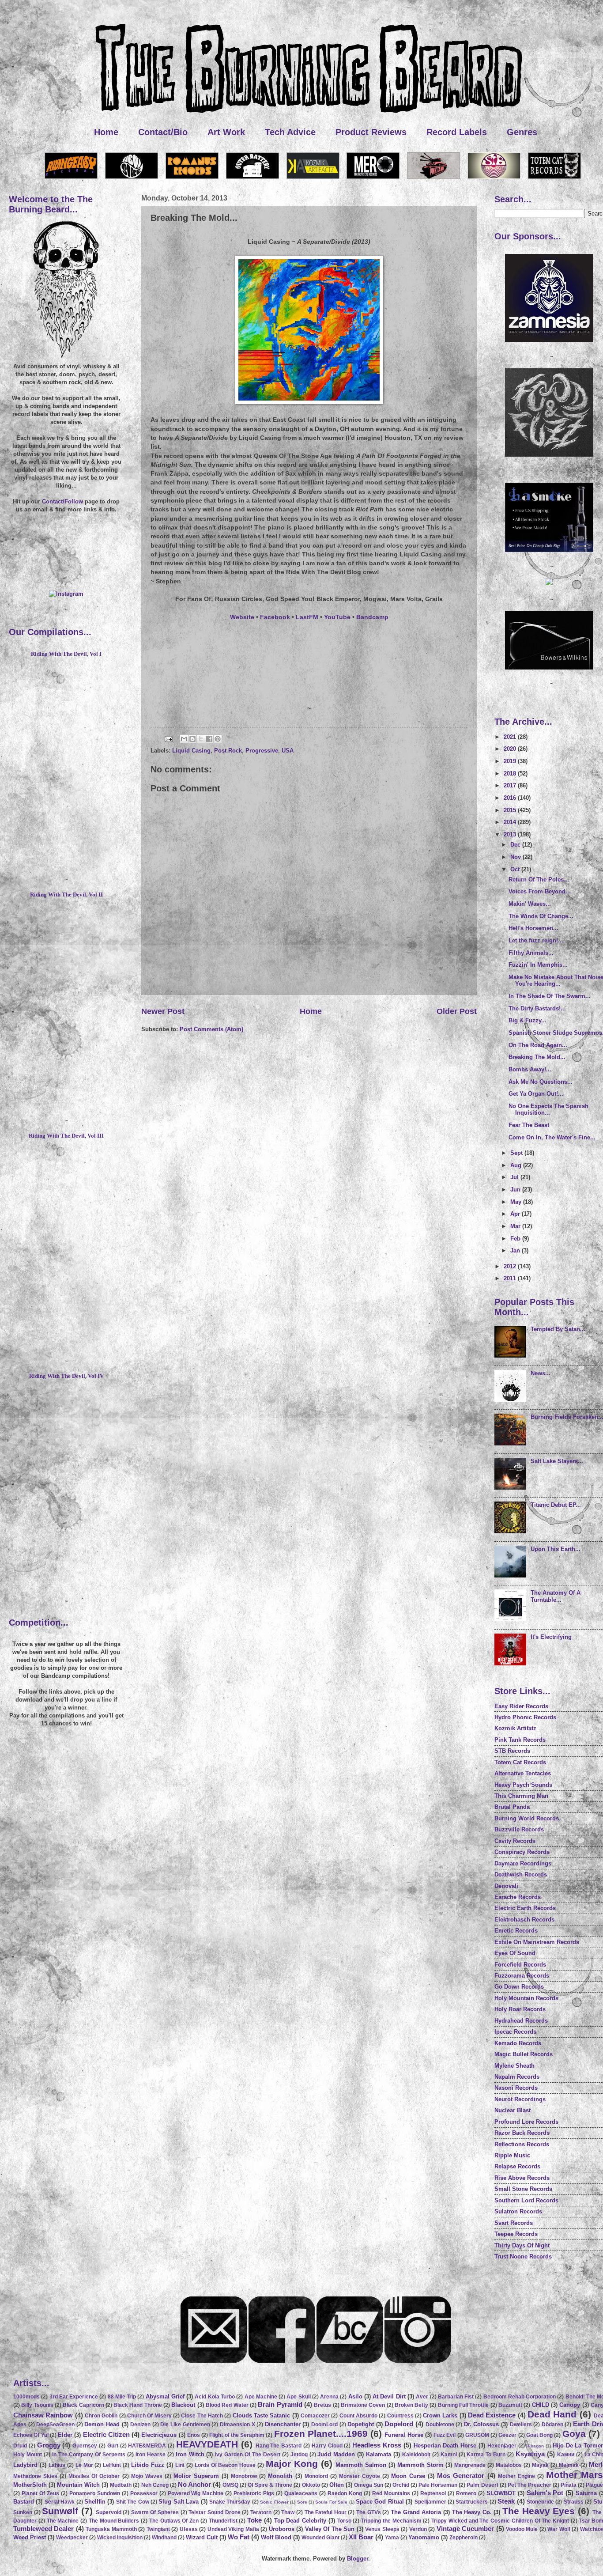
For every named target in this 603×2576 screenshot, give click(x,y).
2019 (511, 761)
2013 (511, 834)
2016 (511, 798)
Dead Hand (552, 2414)
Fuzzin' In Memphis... (538, 965)
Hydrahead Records (521, 2021)
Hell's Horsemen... (533, 928)
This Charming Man (521, 1796)
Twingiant (158, 2529)
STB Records (512, 1751)
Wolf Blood (276, 2537)
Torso (344, 2521)
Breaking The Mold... (537, 1057)
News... (541, 1373)
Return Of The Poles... (539, 879)
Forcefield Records (520, 1965)
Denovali (506, 1886)
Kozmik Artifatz (515, 1728)
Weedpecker (72, 2538)
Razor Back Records (522, 2133)
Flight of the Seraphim (237, 2435)
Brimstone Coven (363, 2405)
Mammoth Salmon (361, 2465)
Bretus (322, 2405)
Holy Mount (28, 2455)
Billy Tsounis (37, 2405)
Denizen (140, 2425)
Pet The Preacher (530, 2485)
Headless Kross (377, 2445)
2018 (511, 774)
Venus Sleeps (382, 2529)
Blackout (183, 2405)
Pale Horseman (438, 2485)
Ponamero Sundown (95, 2493)
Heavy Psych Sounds (523, 1785)
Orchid (401, 2485)
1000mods (26, 2397)
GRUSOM (477, 2435)
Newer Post (163, 1011)
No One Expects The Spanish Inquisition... (548, 1109)
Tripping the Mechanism (391, 2521)
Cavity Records (515, 1841)
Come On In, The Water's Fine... (552, 1137)
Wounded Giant (320, 2538)
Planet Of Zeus (40, 2493)
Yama (392, 2538)
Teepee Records (516, 2234)
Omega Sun (369, 2485)
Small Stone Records (523, 2189)
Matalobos (509, 2465)
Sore (302, 2502)
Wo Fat (239, 2537)
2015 (511, 810)
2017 (511, 785)
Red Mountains (391, 2493)
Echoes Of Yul (31, 2435)
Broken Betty (411, 2405)
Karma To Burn (486, 2455)
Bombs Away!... (530, 1069)
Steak (506, 2501)
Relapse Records (517, 2166)
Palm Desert (482, 2485)
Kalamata (379, 2454)
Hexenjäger (502, 2446)
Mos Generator (461, 2476)
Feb (516, 1239)
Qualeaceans (301, 2493)
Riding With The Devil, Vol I (66, 654)
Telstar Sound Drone (214, 2512)
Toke (254, 2520)
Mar (516, 1226)
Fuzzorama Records (522, 1976)
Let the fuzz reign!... (536, 940)
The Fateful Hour (326, 2512)
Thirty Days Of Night (522, 2245)
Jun (516, 1190)
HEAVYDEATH (207, 2444)
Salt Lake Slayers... (557, 1461)
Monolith (280, 2476)
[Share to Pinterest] (218, 739)
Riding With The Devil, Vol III (66, 1136)
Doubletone (440, 2425)
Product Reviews (371, 132)
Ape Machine (261, 2397)
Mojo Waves (147, 2476)
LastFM (307, 617)
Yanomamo (424, 2537)
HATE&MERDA (147, 2446)
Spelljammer (430, 2502)
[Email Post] (168, 739)
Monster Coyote (360, 2476)
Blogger (358, 2559)
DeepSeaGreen (55, 2425)
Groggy (49, 2445)
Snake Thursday (230, 2502)
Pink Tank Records (520, 1740)
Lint (180, 2465)
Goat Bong (539, 2435)
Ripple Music (512, 2155)
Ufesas (189, 2529)
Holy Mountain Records (526, 1998)
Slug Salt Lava (179, 2502)
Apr (516, 1214)
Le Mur (84, 2465)
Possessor (144, 2493)
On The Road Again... (538, 1045)
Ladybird (25, 2465)
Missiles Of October (94, 2476)
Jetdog (299, 2455)
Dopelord (399, 2424)
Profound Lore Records (526, 2122)
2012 (511, 1266)
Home (106, 132)
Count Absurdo (358, 2416)
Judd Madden (336, 2454)
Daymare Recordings (523, 1863)
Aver (422, 2397)
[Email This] (184, 739)
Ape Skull (298, 2397)
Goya (574, 2434)
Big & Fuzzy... (528, 1020)
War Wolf (559, 2529)
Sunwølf (60, 2511)
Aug (517, 1165)
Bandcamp (372, 617)
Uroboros (282, 2529)
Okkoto (311, 2485)
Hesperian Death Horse (445, 2445)
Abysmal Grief (165, 2396)
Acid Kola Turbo (215, 2397)
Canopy (570, 2405)
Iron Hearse (151, 2455)
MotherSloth (30, 2485)
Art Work (226, 132)
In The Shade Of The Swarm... (550, 996)
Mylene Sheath (514, 2066)
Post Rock (228, 751)
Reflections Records (522, 2144)
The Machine (63, 2521)
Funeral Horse (404, 2435)
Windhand (164, 2538)
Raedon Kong (345, 2493)
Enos (194, 2435)
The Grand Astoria (416, 2512)
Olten (337, 2485)
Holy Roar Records (520, 2009)
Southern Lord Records (526, 2200)
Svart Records (514, 2223)
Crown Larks (440, 2415)
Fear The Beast (529, 1125)
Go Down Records (519, 1987)
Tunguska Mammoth (111, 2529)
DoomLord (324, 2425)
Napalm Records (517, 2077)
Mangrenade (470, 2465)
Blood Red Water (227, 2405)
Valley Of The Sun (330, 2529)
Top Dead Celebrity (300, 2521)
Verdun (418, 2529)
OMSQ (230, 2485)
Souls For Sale (331, 2502)
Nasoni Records (516, 2088)
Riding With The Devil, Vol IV (66, 1376)
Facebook (275, 617)
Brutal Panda (512, 1807)
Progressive (262, 751)
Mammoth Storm (420, 2465)
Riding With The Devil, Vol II (66, 895)
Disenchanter (283, 2424)
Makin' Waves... (530, 904)
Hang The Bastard (279, 2446)
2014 (511, 822)
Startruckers (472, 2502)
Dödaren (552, 2425)
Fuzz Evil (445, 2435)
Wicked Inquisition (120, 2538)
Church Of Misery (149, 2416)
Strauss (574, 2502)
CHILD (541, 2405)
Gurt (113, 2446)
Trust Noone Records (523, 2256)
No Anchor (194, 2484)
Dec (516, 845)
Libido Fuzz (148, 2465)
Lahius (57, 2465)
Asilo (355, 2396)
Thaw (288, 2512)
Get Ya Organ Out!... (536, 1094)
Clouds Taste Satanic (262, 2415)
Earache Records (518, 1897)
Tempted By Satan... (558, 1329)
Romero (466, 2493)
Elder (65, 2435)
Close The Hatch (202, 2416)
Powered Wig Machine (196, 2493)
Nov (516, 857)
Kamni (449, 2455)
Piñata (569, 2485)
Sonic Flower (274, 2502)
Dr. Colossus (482, 2424)
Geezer (507, 2435)
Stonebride (540, 2502)
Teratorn (261, 2512)
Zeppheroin (464, 2538)
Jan (516, 1250)
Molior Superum (196, 2476)
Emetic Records (516, 1931)
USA (288, 751)
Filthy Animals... (531, 953)
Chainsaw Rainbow (43, 2415)
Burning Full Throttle (464, 2405)
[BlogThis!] (192, 739)
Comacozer (315, 2416)
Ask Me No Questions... (541, 1082)
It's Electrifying (551, 1637)
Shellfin (95, 2502)
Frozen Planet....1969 (321, 2434)
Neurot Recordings (520, 2099)
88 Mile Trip (122, 2397)
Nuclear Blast (513, 2110)
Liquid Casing (191, 751)
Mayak (540, 2465)
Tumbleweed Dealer (43, 2529)
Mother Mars (575, 2475)
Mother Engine (516, 2476)
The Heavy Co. (472, 2512)
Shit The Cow (133, 2502)
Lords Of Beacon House (225, 2465)
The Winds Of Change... (541, 916)
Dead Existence (492, 2415)
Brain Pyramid (280, 2404)
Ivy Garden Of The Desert (248, 2455)
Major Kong (292, 2464)
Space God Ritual (380, 2502)
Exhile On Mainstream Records (537, 1942)
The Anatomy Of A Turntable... (556, 1596)
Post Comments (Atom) (211, 1029)
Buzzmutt (510, 2405)
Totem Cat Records (520, 1762)
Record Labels (457, 132)
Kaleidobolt (416, 2455)
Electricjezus (159, 2435)
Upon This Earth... (556, 1549)
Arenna (329, 2397)
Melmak (569, 2465)
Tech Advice (290, 132)
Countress (400, 2416)
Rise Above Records (522, 2178)
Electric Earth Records (525, 1908)
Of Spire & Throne (270, 2485)
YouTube (337, 617)
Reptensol (433, 2493)
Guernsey (85, 2446)
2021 (511, 737)
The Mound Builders (114, 2521)
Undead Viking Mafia (233, 2529)
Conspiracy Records (522, 1852)
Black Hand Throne (138, 2405)
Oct (516, 869)
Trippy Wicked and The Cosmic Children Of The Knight (500, 2521)
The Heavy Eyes (539, 2511)
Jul (515, 1177)
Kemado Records (518, 2043)
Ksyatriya (530, 2454)
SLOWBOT (501, 2493)
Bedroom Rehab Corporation (520, 2397)
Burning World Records (527, 1818)
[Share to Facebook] (209, 739)
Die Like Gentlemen (185, 2425)
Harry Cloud (327, 2446)
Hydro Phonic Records (525, 1717)
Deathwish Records (521, 1874)
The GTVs (369, 2512)
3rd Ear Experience (74, 2397)
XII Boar (361, 2537)
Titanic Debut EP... (556, 1505)
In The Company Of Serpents (89, 2455)
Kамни (566, 2455)
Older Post (457, 1011)
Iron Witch (190, 2454)
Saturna (586, 2493)
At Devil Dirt (389, 2396)
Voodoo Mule (522, 2529)
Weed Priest (30, 2537)
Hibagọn (535, 2446)
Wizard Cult (202, 2537)
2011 (511, 1278)
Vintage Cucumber (465, 2529)
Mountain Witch (78, 2485)
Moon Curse (408, 2476)
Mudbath (121, 2485)
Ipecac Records (515, 2032)
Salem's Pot (545, 2493)
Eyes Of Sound (515, 1953)
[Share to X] (201, 739)
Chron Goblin (101, 2416)
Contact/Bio (163, 132)
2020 (511, 749)
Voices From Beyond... (540, 891)
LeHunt (112, 2465)
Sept (517, 1153)
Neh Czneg (155, 2485)
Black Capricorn (83, 2405)
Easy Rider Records (521, 1706)
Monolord (316, 2476)
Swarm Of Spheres (155, 2512)
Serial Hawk (60, 2502)
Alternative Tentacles (523, 1773)
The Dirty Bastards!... (537, 1008)
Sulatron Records (518, 2211)
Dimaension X (237, 2425)
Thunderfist (223, 2521)
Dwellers (521, 2425)
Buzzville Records (519, 1829)
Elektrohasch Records (524, 1920)
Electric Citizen (106, 2434)
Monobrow (244, 2476)
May (517, 1202)
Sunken (23, 2512)
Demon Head (102, 2424)
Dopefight (361, 2424)
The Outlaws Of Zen (174, 2521)
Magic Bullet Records (524, 2054)
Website (242, 617)
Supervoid (109, 2512)
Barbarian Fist (456, 2397)
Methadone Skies (35, 2476)
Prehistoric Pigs (254, 2493)
